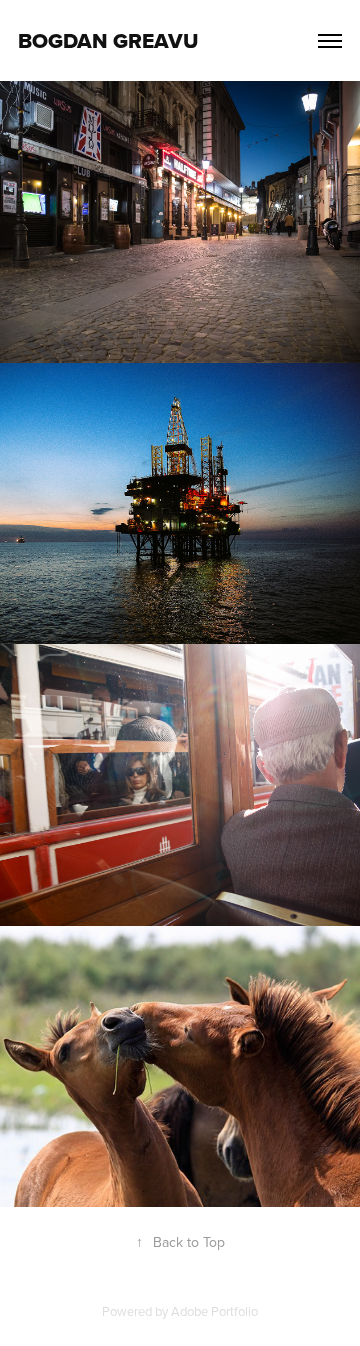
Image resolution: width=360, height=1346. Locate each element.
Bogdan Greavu (108, 40)
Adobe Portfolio (214, 1311)
